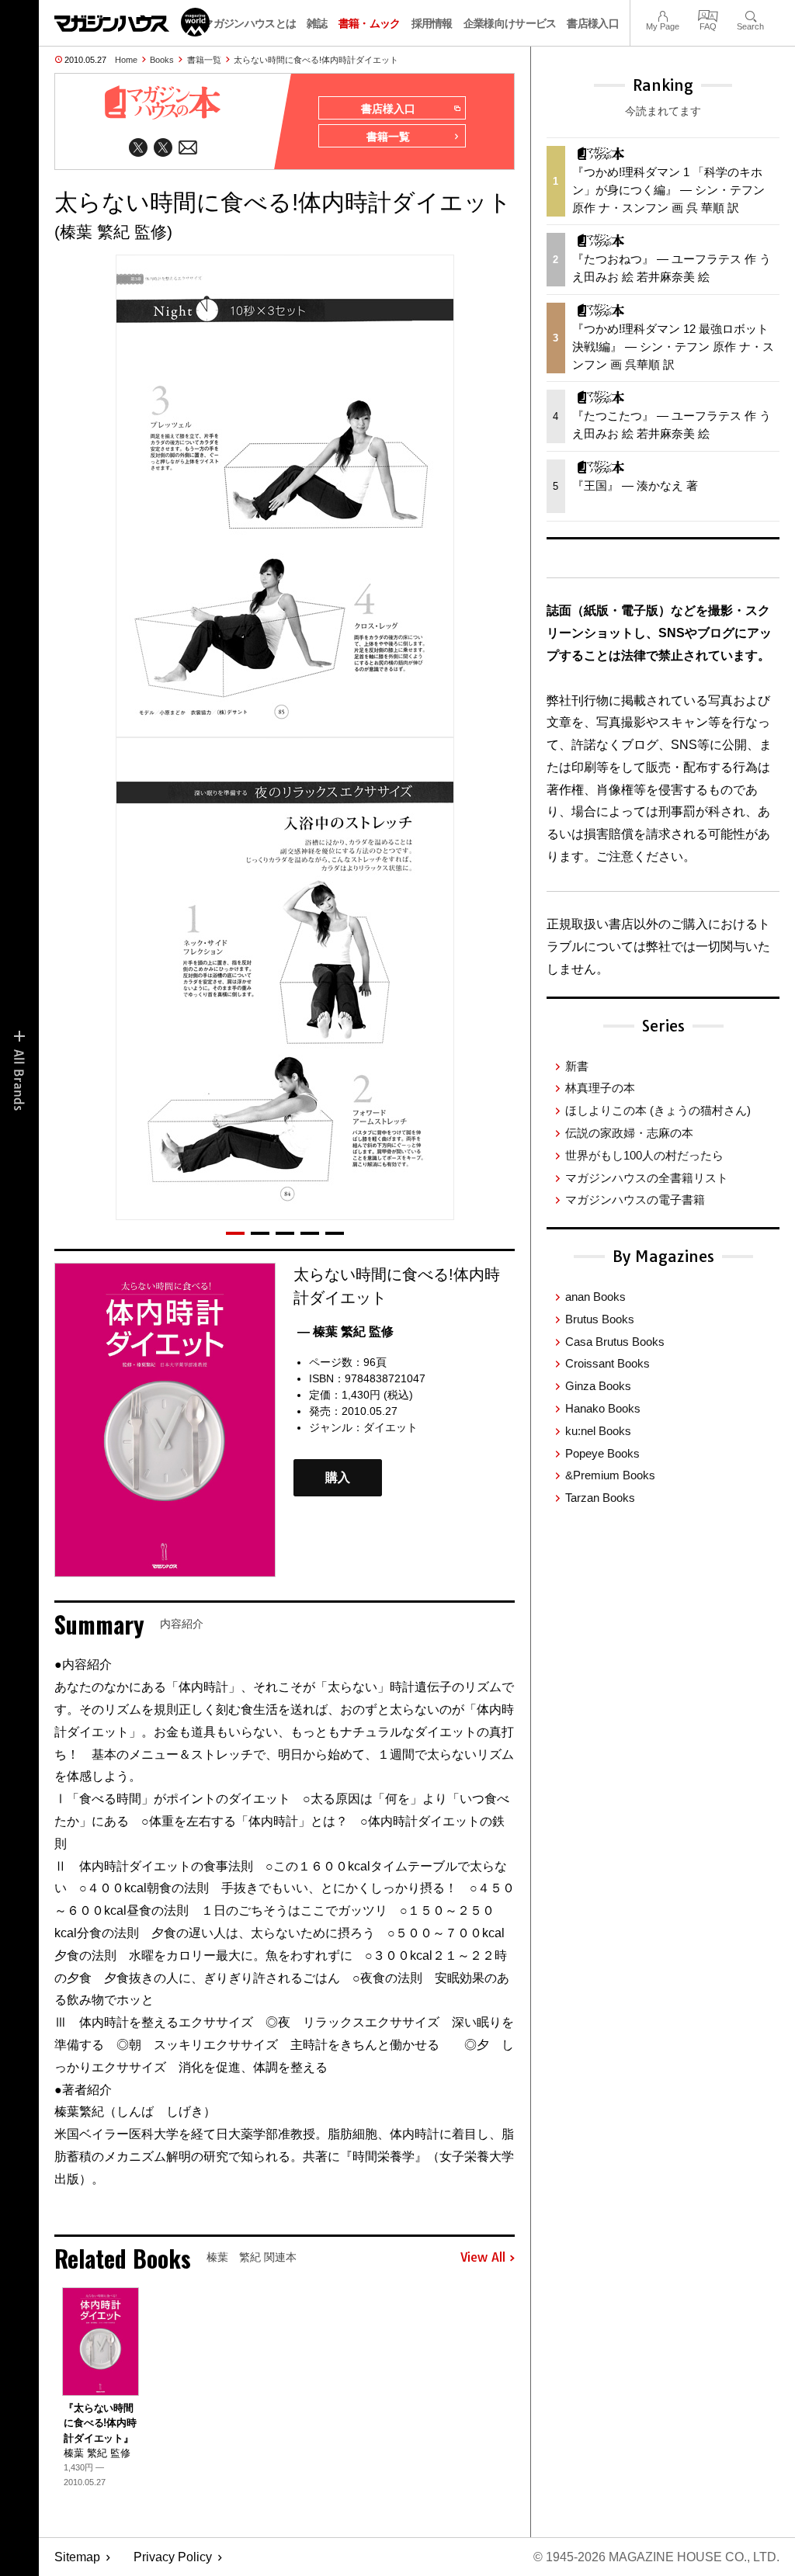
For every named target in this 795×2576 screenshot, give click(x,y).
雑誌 (317, 23)
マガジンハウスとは (249, 23)
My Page (663, 14)
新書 (577, 1066)
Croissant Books (608, 1363)
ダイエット (391, 1427)
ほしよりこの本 (658, 1110)
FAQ (708, 14)
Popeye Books (602, 1453)
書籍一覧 (204, 60)
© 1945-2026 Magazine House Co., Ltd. (656, 2557)
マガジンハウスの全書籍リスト (647, 1178)
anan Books (595, 1297)
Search (750, 14)
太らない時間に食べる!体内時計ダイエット (316, 60)
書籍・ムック (370, 23)
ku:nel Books (598, 1431)
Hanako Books (603, 1408)
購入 (338, 1477)
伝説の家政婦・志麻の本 (629, 1133)
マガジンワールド (132, 22)
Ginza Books (598, 1386)
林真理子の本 (600, 1088)
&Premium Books (610, 1475)
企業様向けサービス (510, 23)
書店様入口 (593, 23)
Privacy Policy (173, 2557)
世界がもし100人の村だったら (644, 1155)
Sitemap (77, 2557)
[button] (235, 1233)
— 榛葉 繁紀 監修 (345, 1331)
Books (162, 60)
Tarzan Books (600, 1498)
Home (126, 60)
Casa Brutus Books (615, 1342)
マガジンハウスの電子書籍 (635, 1200)
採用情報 (432, 23)
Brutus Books (600, 1319)
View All (483, 2258)
